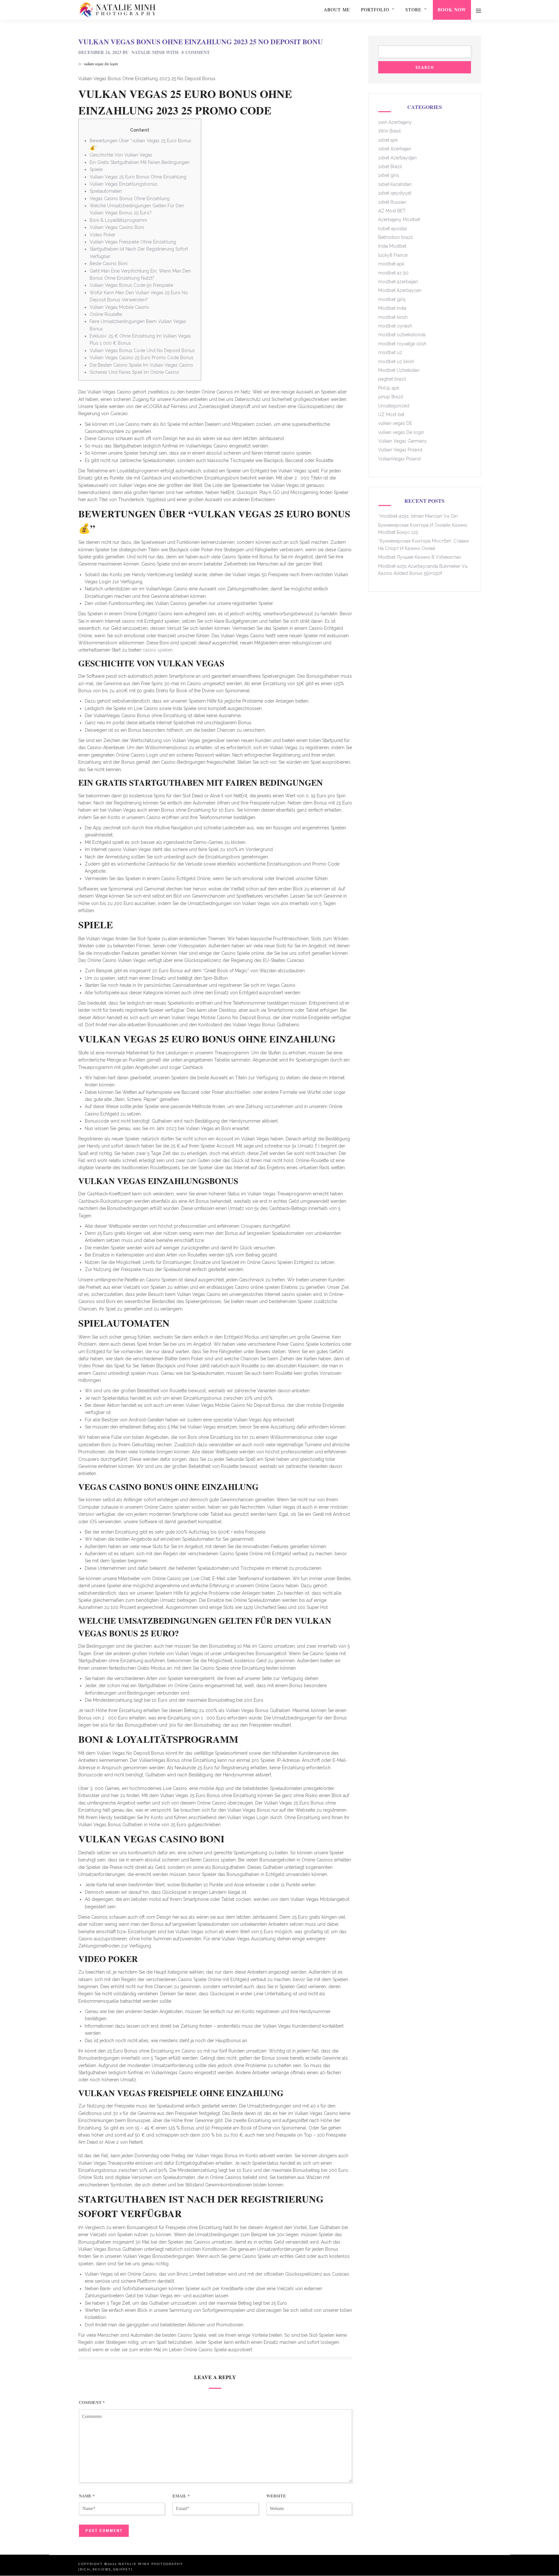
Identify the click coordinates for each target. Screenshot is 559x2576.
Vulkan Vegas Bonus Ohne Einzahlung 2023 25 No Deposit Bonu (201, 42)
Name (87, 2496)
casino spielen (158, 650)
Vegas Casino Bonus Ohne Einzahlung (130, 199)
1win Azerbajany (395, 122)
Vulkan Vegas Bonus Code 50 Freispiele (131, 285)
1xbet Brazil (390, 167)
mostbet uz (390, 352)
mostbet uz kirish (396, 361)
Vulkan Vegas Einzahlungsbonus (124, 184)
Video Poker (103, 235)
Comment (92, 2402)
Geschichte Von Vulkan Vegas (121, 155)
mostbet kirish (393, 317)
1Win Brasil (389, 131)
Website (276, 2496)
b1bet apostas (393, 229)
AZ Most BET (392, 211)
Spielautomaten (106, 191)
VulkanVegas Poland (399, 459)
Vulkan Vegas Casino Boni (117, 227)
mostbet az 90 (393, 273)
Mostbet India (392, 308)
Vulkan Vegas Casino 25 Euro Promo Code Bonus (142, 358)
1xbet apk (388, 140)
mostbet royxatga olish (402, 344)
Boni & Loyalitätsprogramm (118, 220)
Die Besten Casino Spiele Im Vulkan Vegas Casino (141, 365)
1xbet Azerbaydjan (397, 158)
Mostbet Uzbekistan (399, 370)
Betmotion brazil (395, 237)
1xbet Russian (392, 202)
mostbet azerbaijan (398, 282)
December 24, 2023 (100, 52)
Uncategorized (394, 406)
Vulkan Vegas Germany (403, 441)
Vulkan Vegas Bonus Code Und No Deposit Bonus (142, 350)
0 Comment (196, 52)
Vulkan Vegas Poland (400, 450)
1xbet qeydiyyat (395, 193)
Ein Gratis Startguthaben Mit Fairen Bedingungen (140, 162)
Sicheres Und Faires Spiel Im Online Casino (134, 372)
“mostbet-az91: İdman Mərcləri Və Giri (418, 516)
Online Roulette (106, 314)
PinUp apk (389, 388)
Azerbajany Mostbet (399, 220)
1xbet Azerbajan (395, 149)
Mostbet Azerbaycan (400, 290)
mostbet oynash (395, 326)
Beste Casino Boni (109, 264)
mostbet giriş (392, 299)
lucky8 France (393, 255)
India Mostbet (392, 246)
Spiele (96, 169)
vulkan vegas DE (395, 423)
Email (181, 2496)
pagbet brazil (392, 379)
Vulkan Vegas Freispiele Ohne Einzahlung (133, 242)
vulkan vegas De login (101, 64)
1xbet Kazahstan (395, 184)
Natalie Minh (148, 52)
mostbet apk (391, 264)
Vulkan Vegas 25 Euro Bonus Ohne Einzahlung (138, 177)
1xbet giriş (389, 175)
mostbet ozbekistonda (402, 335)
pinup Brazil (391, 397)
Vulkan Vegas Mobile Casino (119, 307)
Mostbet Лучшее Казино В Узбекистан (420, 557)
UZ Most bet (391, 415)
